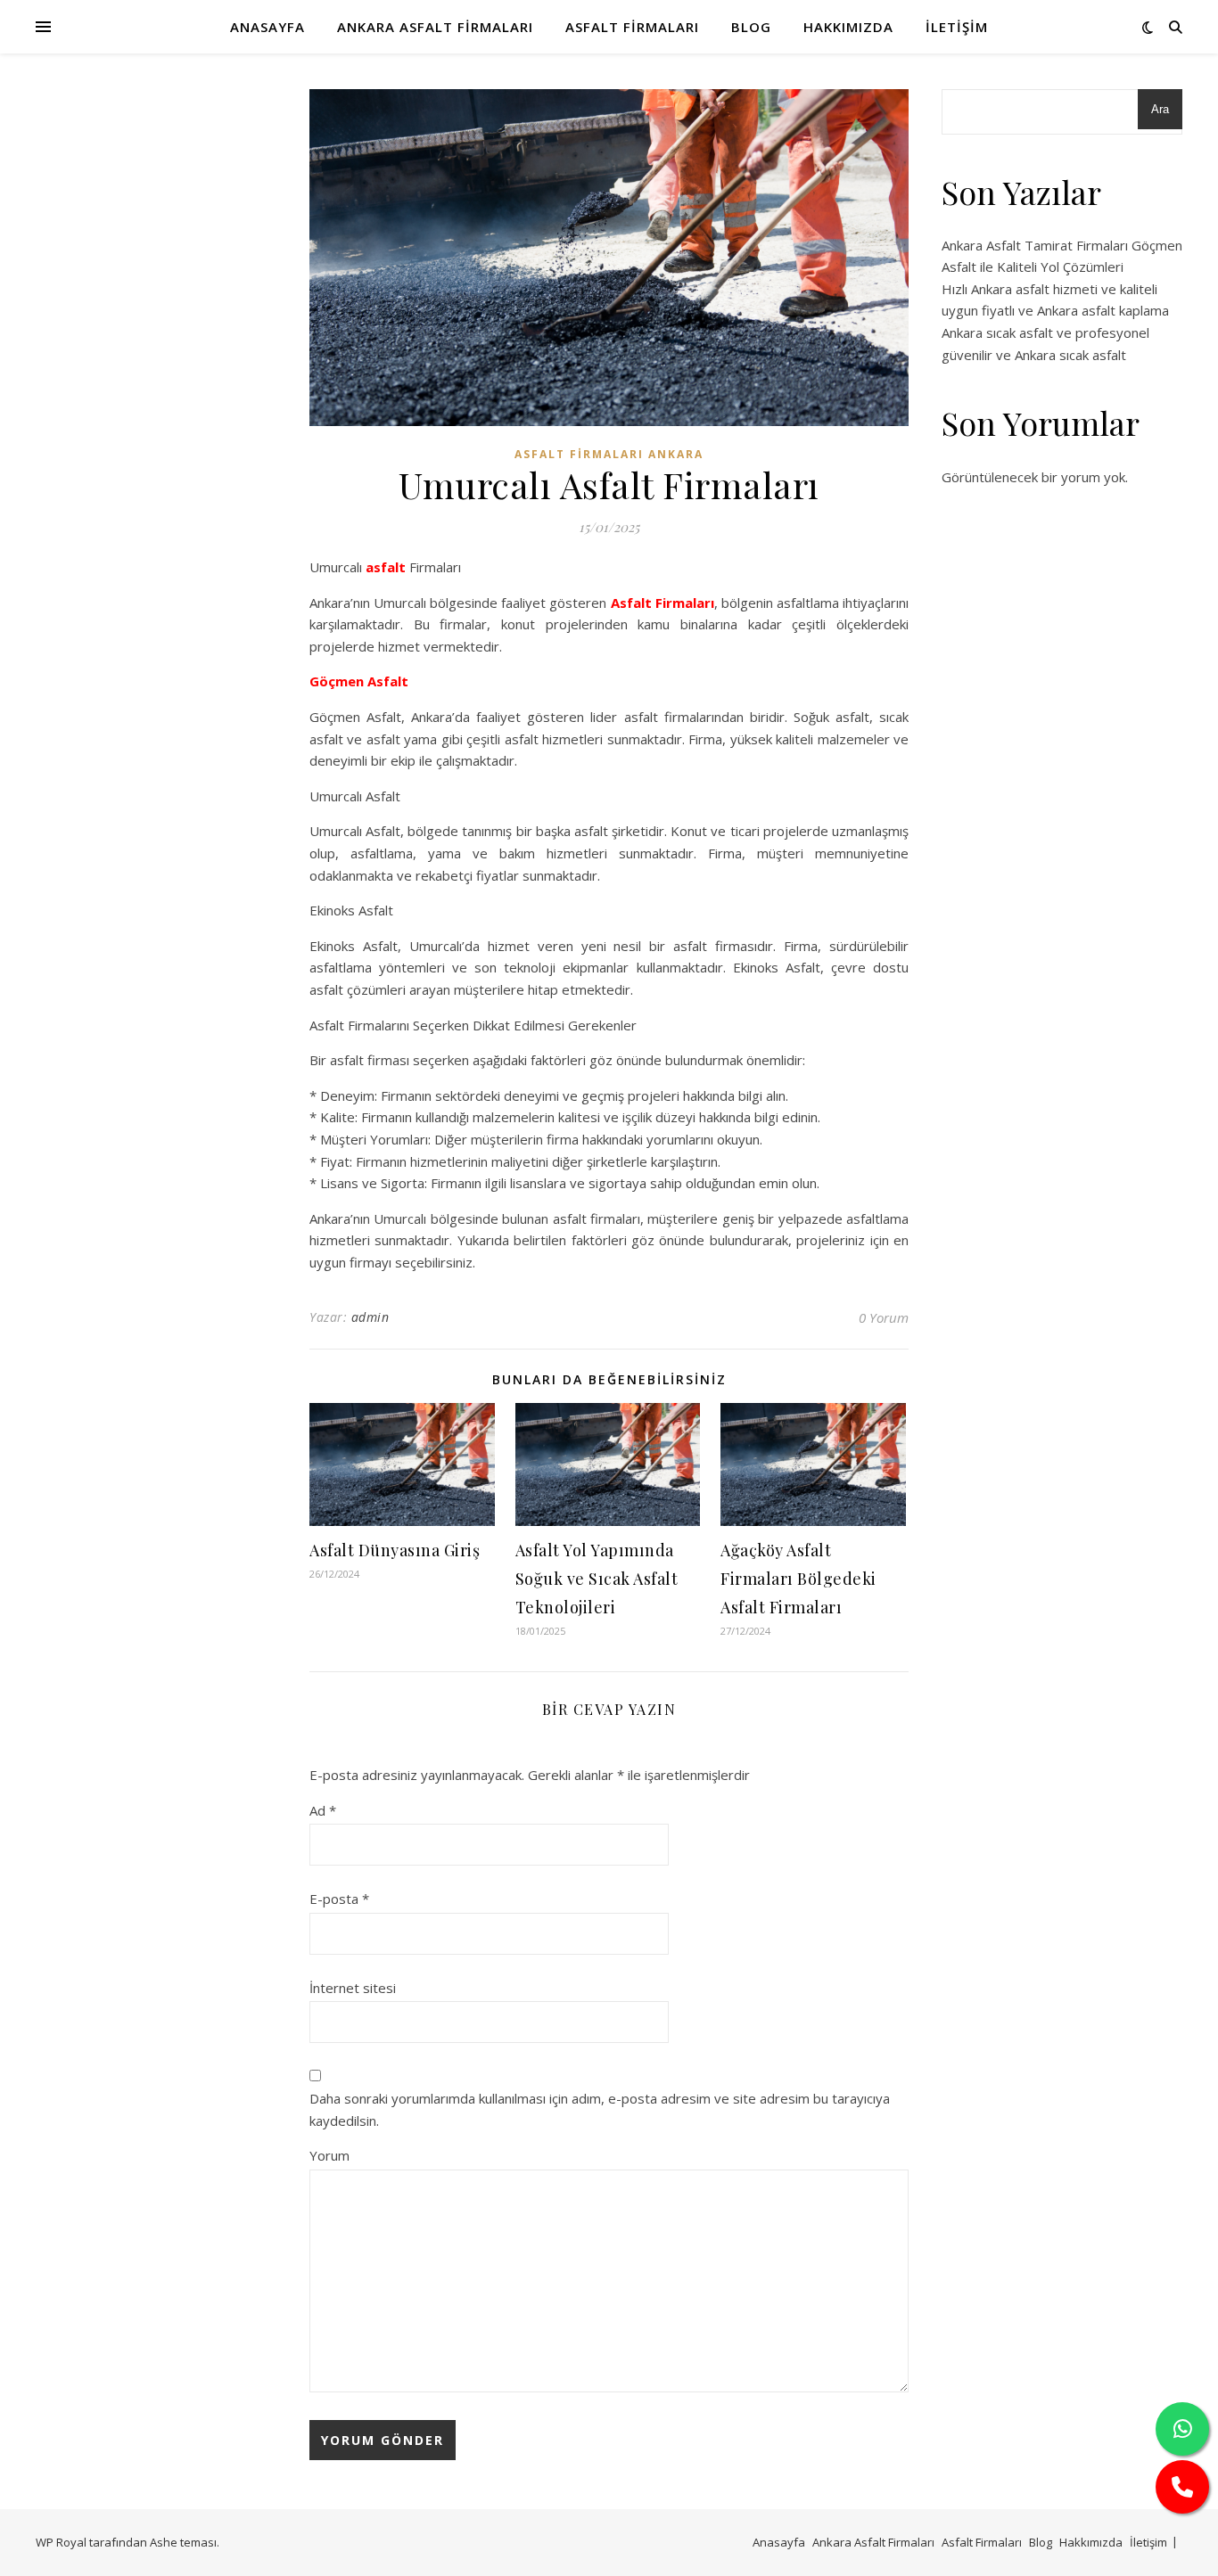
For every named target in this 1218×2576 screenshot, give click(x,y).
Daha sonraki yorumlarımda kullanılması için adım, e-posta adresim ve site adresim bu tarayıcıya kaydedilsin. (600, 2109)
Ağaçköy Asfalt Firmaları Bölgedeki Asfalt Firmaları (798, 1579)
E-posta (339, 1899)
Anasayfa (267, 27)
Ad (323, 1810)
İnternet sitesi (353, 1988)
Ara (1160, 109)
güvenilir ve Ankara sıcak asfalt (1034, 355)
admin (370, 1317)
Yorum (329, 2155)
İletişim (957, 27)
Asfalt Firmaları (632, 27)
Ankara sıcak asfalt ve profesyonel (1045, 332)
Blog (751, 27)
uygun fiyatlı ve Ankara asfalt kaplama (1055, 310)
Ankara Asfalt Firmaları (435, 27)
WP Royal (61, 2542)
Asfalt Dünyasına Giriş (395, 1550)
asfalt (386, 567)
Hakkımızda (848, 27)
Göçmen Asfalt (359, 681)
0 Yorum (884, 1317)
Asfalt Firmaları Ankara (609, 454)
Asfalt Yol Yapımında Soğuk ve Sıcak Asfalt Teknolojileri (597, 1579)
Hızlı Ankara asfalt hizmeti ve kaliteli (1049, 289)
